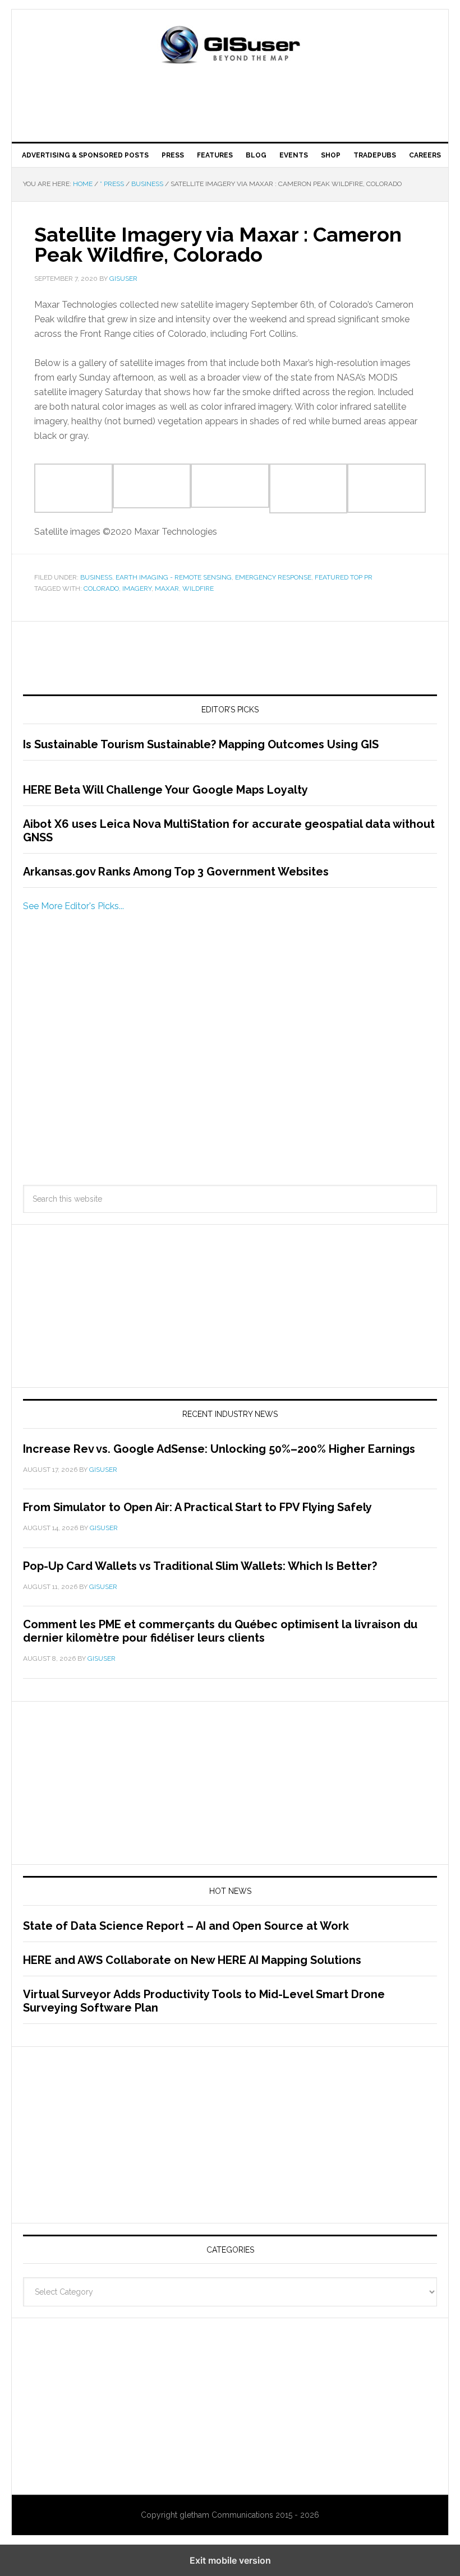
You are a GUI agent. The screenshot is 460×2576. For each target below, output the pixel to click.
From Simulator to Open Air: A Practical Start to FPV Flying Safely (197, 1507)
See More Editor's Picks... (73, 906)
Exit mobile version (230, 2560)
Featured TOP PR (344, 577)
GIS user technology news (230, 46)
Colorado (101, 589)
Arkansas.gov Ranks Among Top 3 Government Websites (176, 872)
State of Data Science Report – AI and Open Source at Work (186, 1926)
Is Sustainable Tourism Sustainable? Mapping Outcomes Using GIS (201, 744)
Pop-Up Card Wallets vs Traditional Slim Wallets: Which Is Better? (200, 1566)
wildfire (198, 589)
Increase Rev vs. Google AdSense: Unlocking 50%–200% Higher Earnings (219, 1449)
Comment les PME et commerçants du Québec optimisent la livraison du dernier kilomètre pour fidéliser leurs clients (220, 1631)
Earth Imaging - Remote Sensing (174, 577)
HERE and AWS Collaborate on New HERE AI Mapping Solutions (192, 1960)
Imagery (137, 589)
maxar (167, 589)
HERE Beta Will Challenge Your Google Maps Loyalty (165, 790)
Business (96, 577)
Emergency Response (273, 577)
